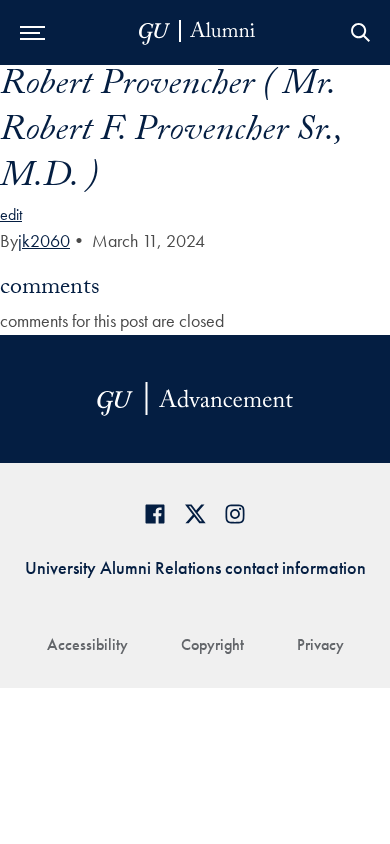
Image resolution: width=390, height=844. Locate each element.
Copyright (212, 644)
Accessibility (87, 644)
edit (11, 214)
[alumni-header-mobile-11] (197, 32)
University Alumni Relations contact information (195, 567)
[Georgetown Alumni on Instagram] (235, 513)
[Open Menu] (32, 32)
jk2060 (44, 240)
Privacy (320, 644)
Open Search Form (360, 32)
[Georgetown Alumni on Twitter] (195, 513)
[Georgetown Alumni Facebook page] (155, 513)
